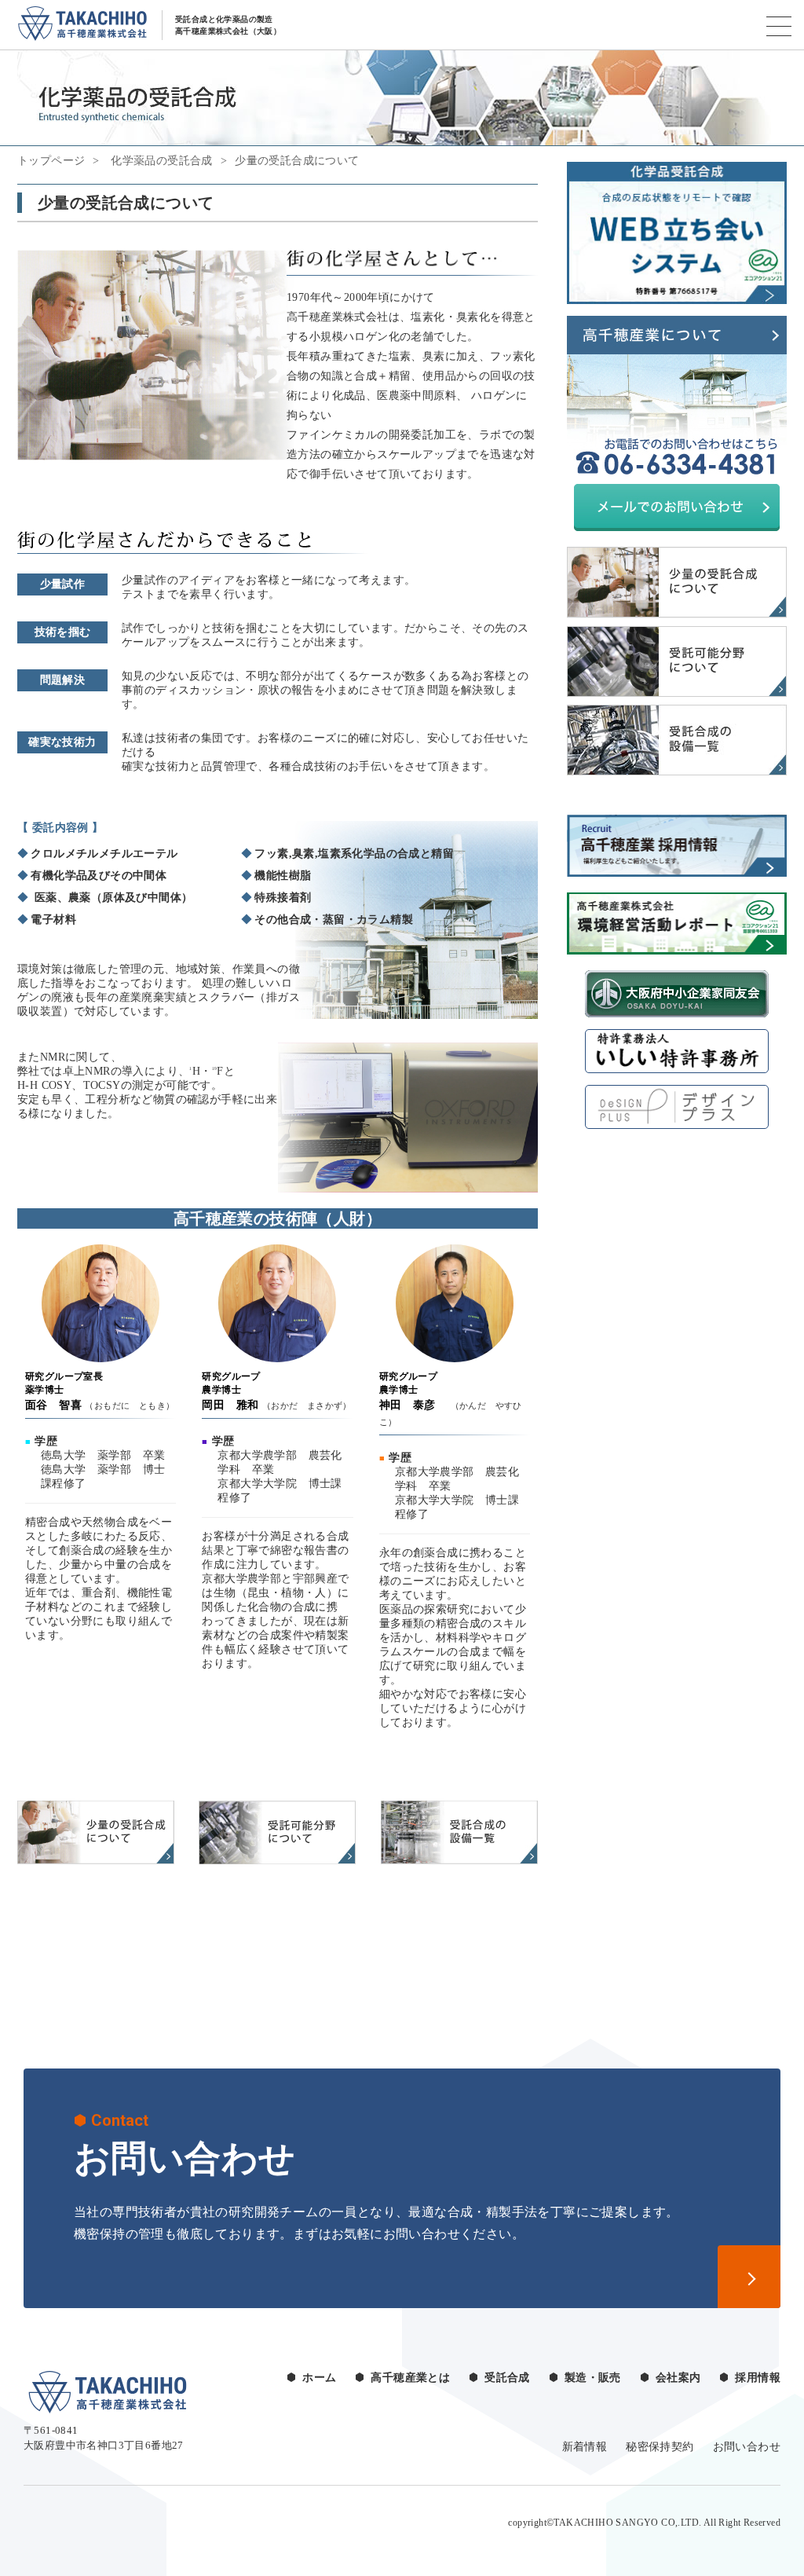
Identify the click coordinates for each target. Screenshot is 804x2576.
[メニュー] (779, 26)
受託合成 (507, 2378)
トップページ (51, 161)
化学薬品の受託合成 (160, 161)
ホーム (319, 2378)
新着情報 (585, 2447)
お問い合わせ (747, 2447)
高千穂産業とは (410, 2378)
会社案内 (678, 2378)
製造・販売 (593, 2378)
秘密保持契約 (660, 2447)
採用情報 (758, 2378)
